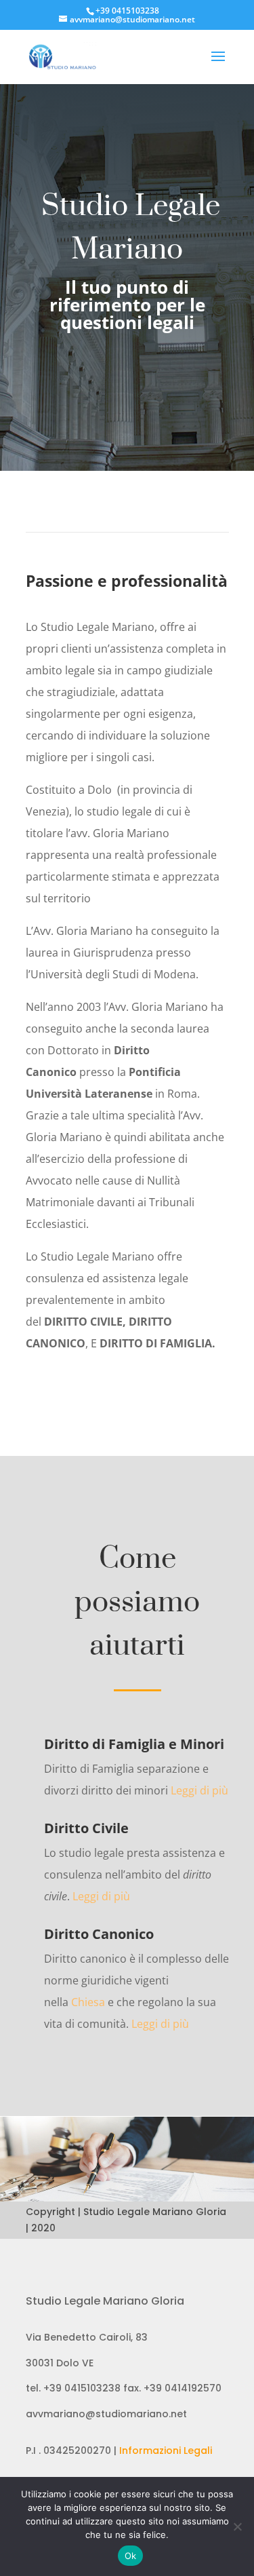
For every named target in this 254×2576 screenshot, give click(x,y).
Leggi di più (199, 1790)
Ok (131, 2556)
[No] (237, 2526)
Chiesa (88, 2002)
